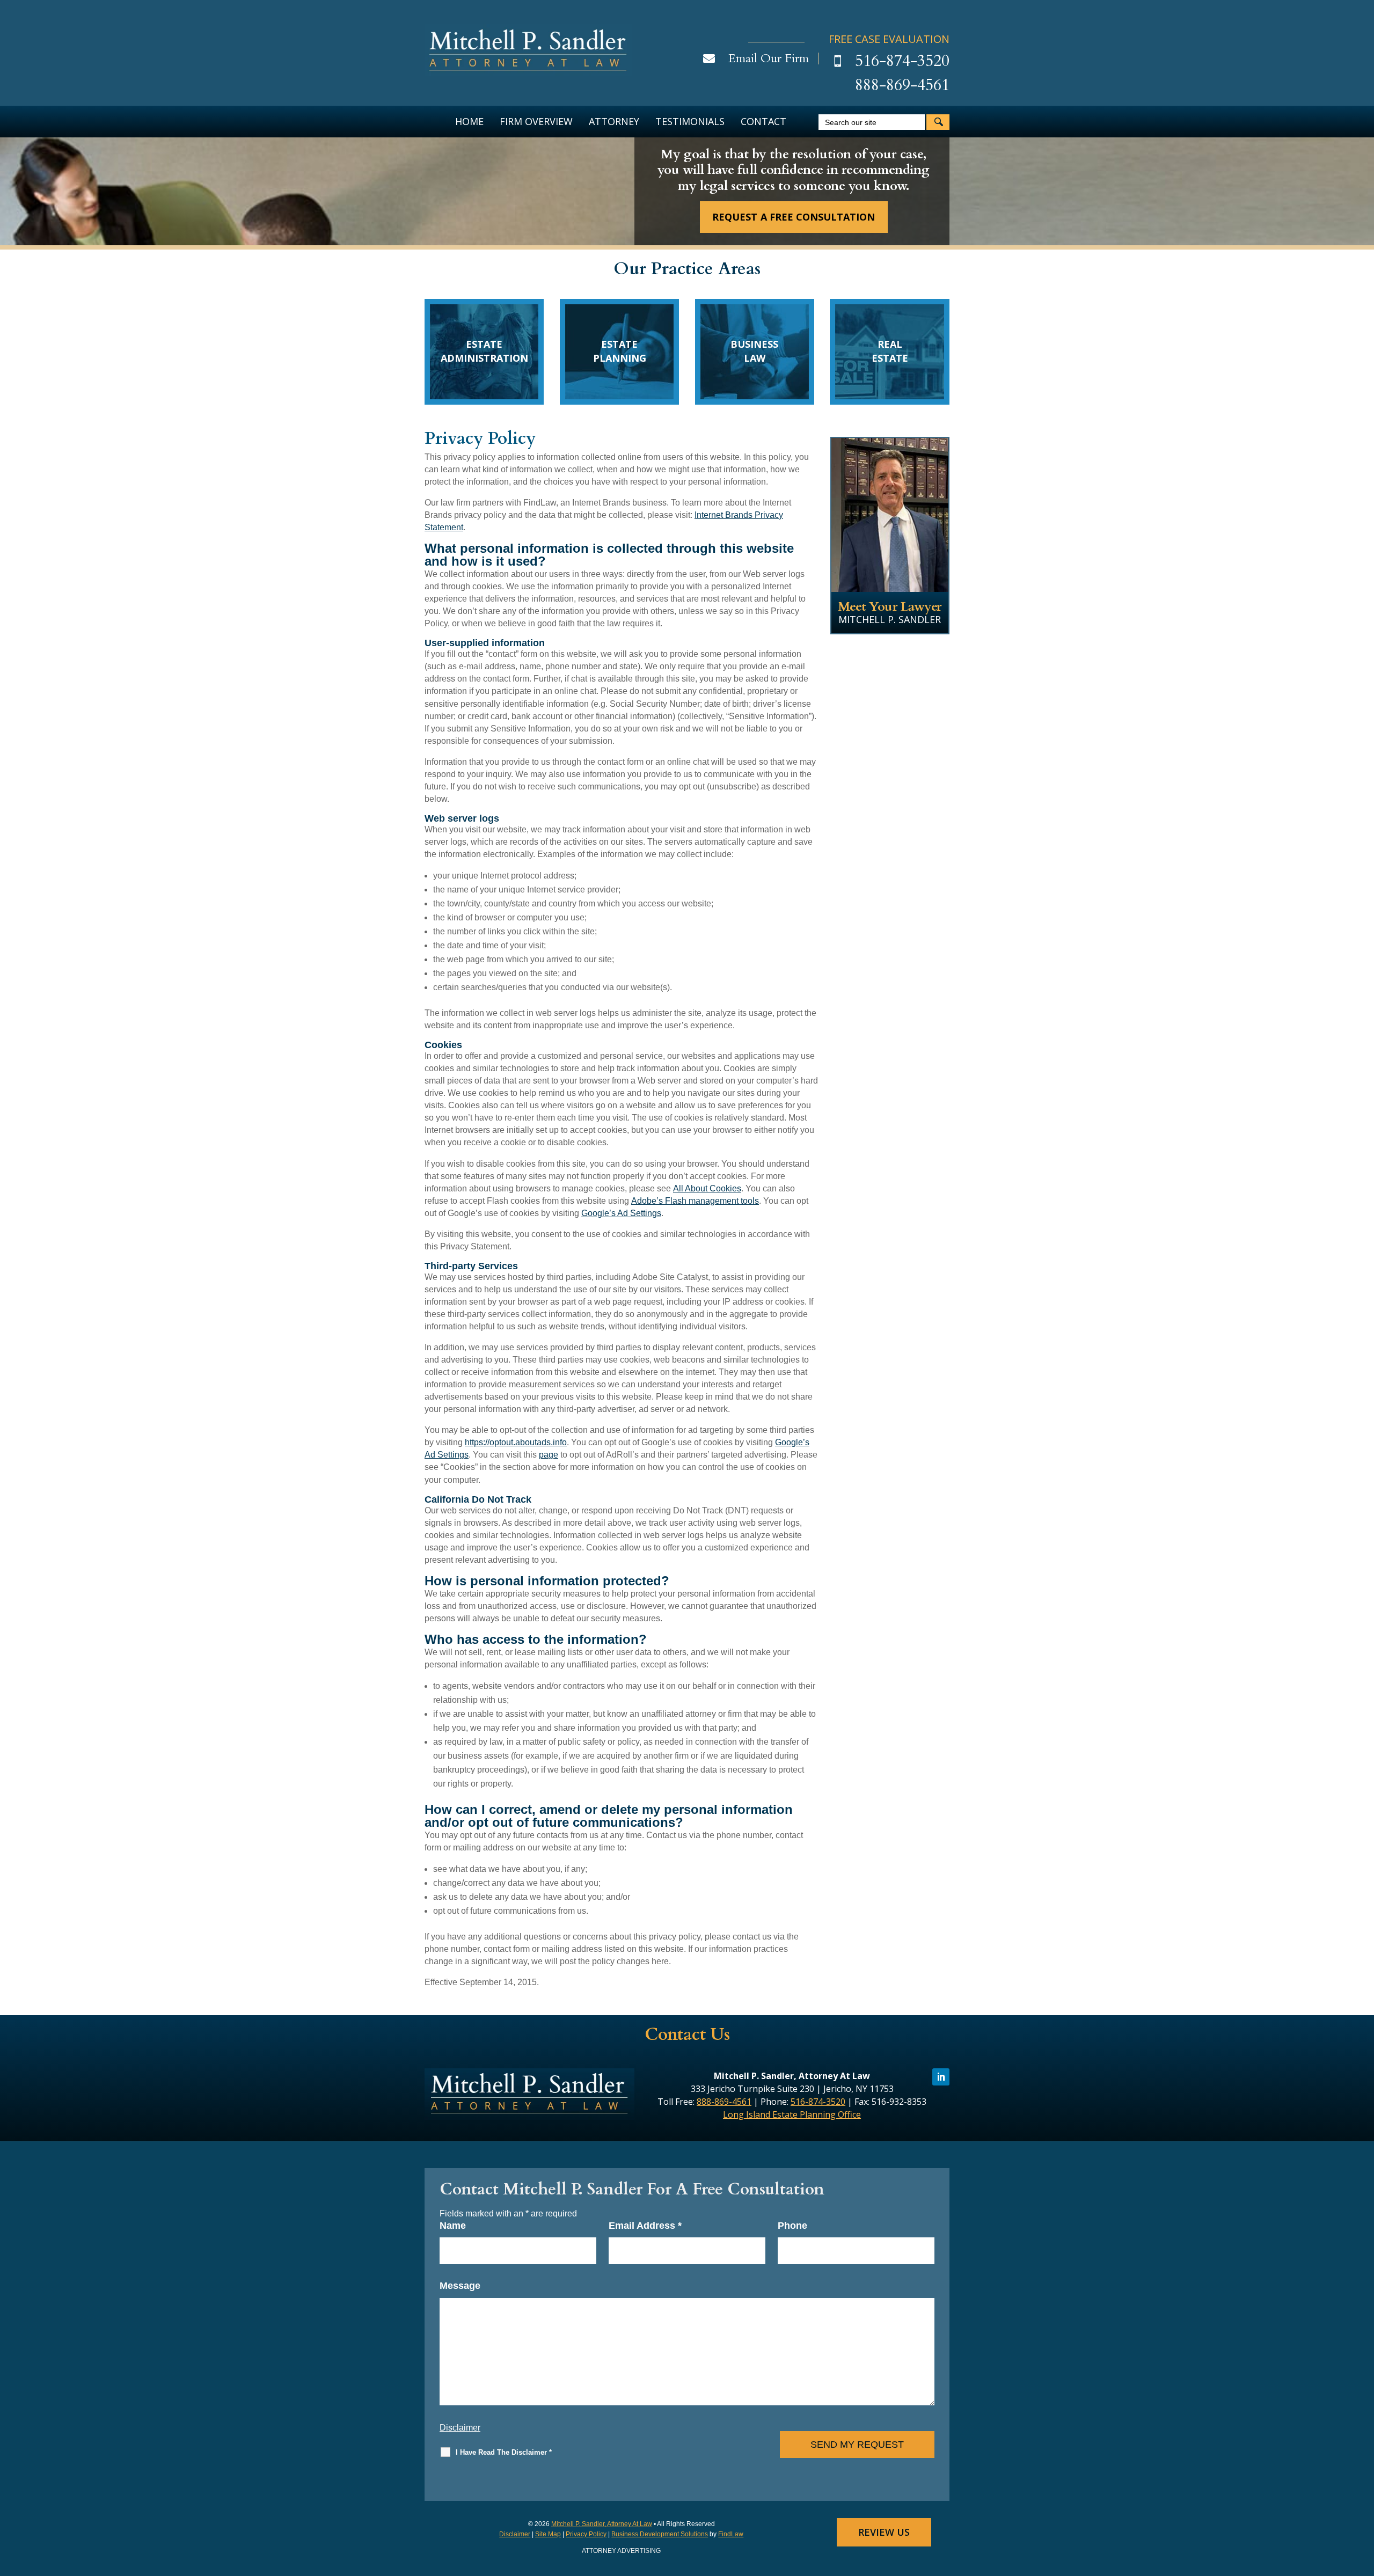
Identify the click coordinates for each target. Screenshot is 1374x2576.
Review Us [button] (884, 2532)
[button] (1363, 2498)
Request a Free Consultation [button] (793, 217)
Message (460, 2286)
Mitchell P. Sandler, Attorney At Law (602, 2524)
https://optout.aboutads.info (516, 1442)
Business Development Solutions (660, 2534)
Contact (763, 121)
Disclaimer (460, 2428)
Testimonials (690, 121)
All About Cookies (707, 1188)
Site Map (548, 2534)
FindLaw (731, 2534)
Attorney (614, 121)
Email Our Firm (769, 58)
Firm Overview (536, 121)
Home (469, 121)
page (549, 1455)
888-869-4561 (902, 85)
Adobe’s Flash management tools (695, 1201)
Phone (792, 2226)
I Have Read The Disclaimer (504, 2452)
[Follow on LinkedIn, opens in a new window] (941, 2077)
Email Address (645, 2226)
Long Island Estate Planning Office (792, 2114)
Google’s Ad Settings (621, 1213)
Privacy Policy (586, 2534)
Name (453, 2226)
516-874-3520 (902, 61)
